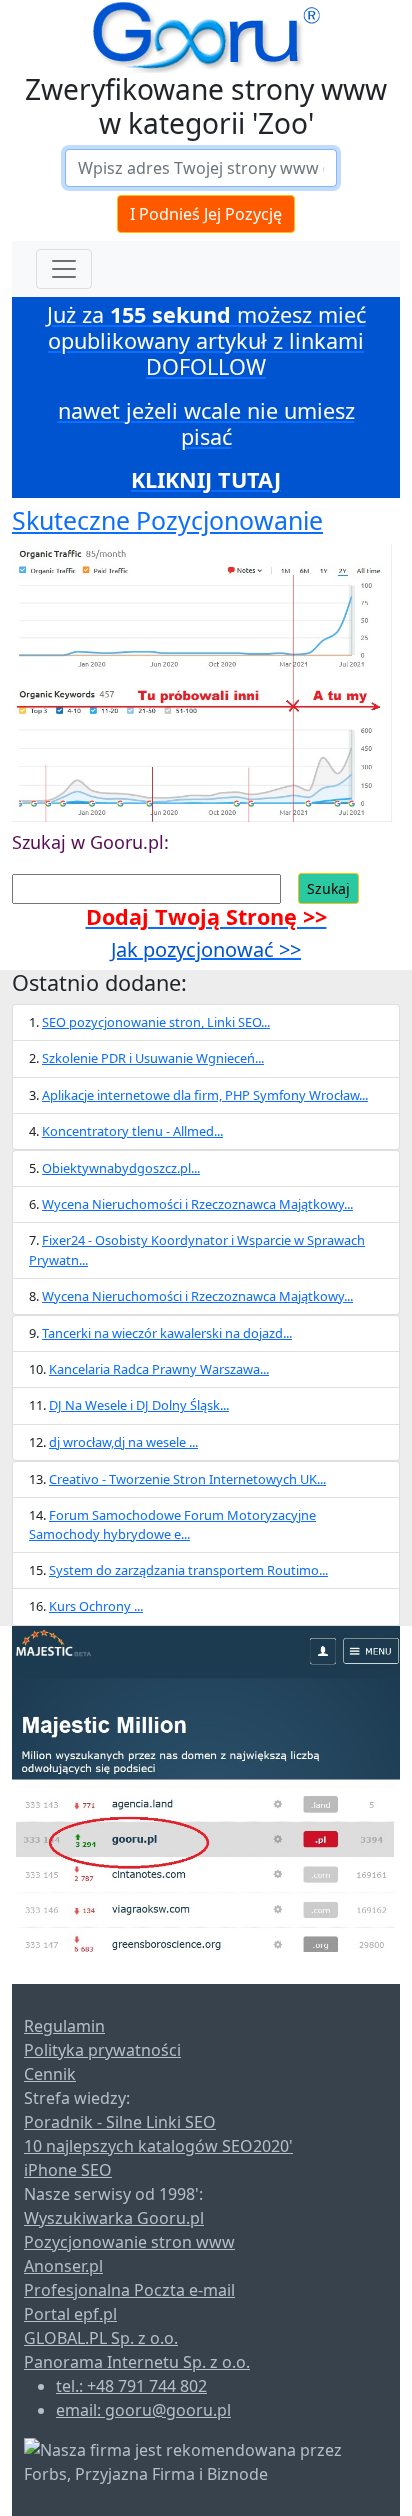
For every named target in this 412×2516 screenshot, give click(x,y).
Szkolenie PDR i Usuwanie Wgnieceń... (153, 1058)
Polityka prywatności (102, 2050)
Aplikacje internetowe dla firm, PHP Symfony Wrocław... (205, 1095)
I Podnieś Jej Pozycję (206, 214)
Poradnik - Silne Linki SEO (120, 2122)
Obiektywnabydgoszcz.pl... (121, 1168)
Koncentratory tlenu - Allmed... (132, 1131)
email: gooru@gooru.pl (143, 2410)
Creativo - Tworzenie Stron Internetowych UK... (187, 1479)
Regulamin (64, 2026)
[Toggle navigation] (64, 269)
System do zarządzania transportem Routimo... (188, 1570)
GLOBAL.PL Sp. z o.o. (101, 2338)
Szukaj (328, 888)
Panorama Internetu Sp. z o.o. (137, 2362)
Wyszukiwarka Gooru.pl (114, 2218)
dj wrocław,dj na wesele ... (123, 1442)
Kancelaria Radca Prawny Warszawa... (159, 1369)
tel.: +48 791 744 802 (131, 2386)
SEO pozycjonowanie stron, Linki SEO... (156, 1022)
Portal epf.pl (70, 2314)
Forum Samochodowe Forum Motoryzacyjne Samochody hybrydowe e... (172, 1524)
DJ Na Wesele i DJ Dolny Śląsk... (139, 1405)
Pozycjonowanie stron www (129, 2242)
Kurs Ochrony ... (96, 1606)
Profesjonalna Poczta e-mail (129, 2290)
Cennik (50, 2074)
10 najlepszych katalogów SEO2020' (158, 2146)
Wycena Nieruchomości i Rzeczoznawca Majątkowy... (197, 1204)
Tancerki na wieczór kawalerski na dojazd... (167, 1333)
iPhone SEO (68, 2170)
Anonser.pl (63, 2266)
